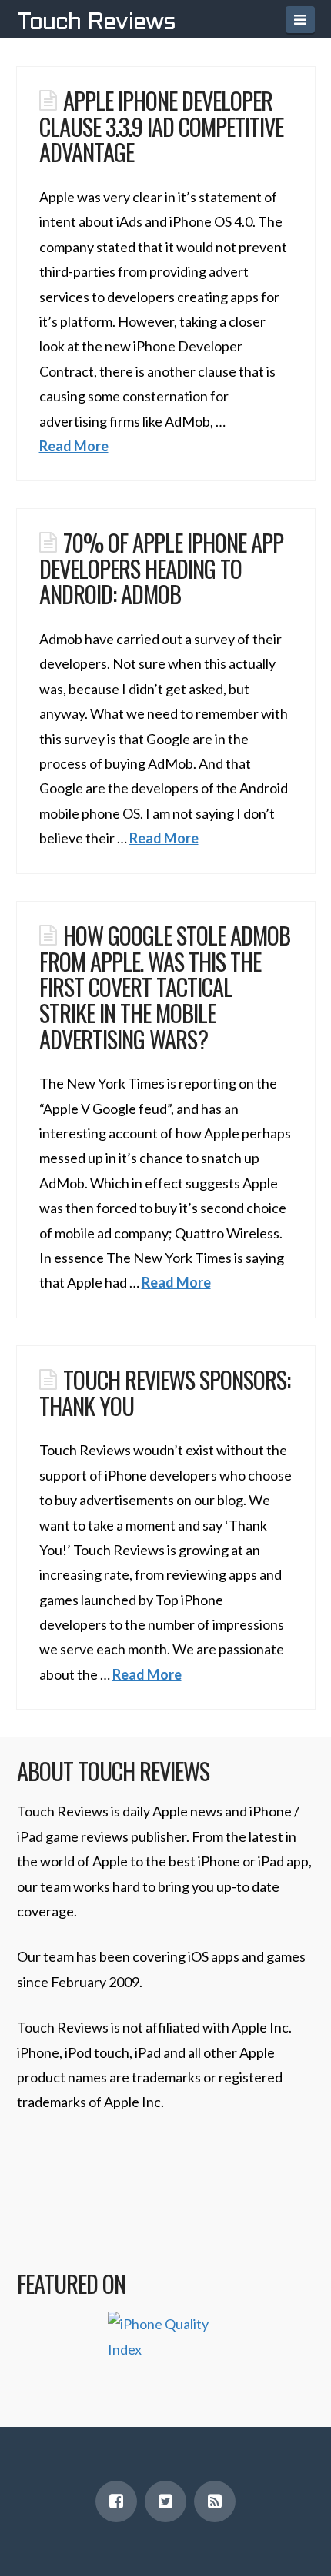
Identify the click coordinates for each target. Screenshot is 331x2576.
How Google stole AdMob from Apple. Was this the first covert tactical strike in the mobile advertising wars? (165, 987)
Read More (74, 446)
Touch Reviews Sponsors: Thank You (165, 1392)
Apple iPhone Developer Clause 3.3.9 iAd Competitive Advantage (161, 126)
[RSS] (215, 2501)
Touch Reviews (96, 23)
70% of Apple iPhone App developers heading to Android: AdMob (161, 568)
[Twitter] (165, 2501)
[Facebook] (116, 2501)
